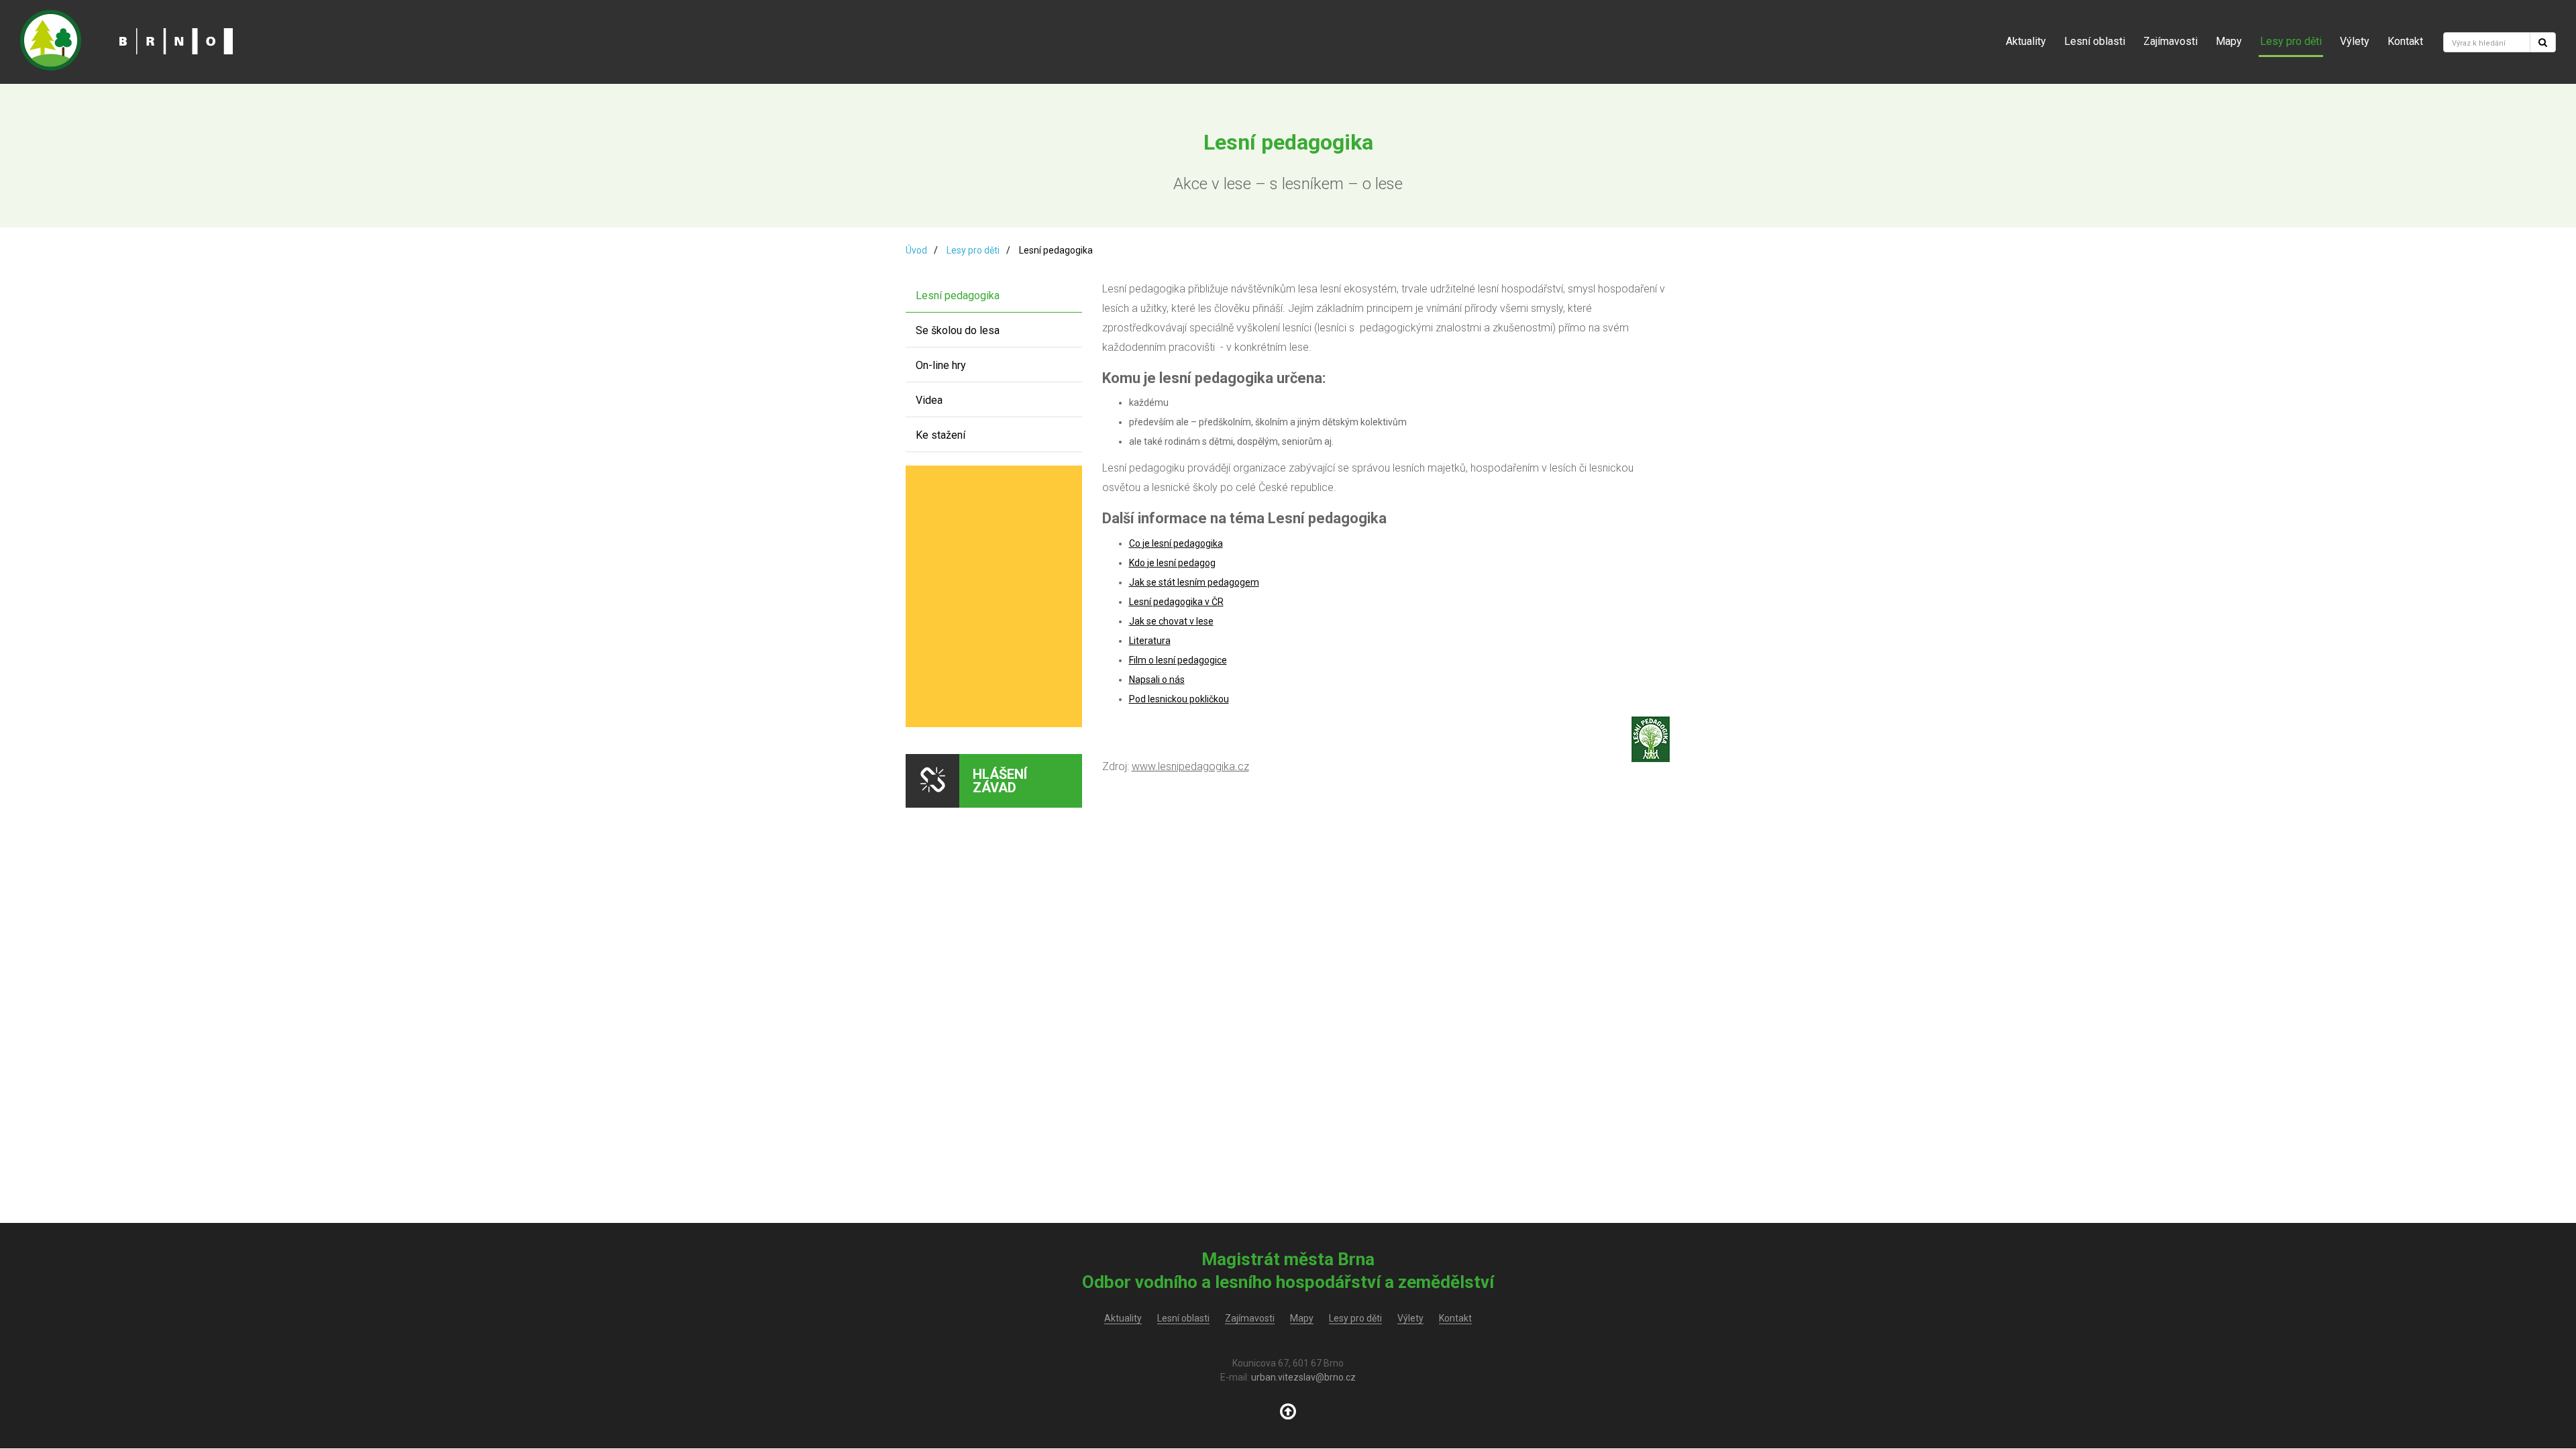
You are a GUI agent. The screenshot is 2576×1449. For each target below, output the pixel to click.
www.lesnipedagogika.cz (1190, 766)
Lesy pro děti (2291, 41)
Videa (929, 400)
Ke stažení (941, 435)
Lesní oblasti (2095, 41)
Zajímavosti (2170, 41)
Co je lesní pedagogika (1176, 543)
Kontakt (2405, 41)
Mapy (2229, 41)
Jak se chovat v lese (1171, 621)
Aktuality (2026, 41)
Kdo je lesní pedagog (1172, 563)
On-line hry (941, 365)
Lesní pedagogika (958, 296)
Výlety (2355, 41)
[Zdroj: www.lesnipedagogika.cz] (1651, 746)
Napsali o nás (1157, 680)
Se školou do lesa (958, 330)
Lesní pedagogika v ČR (1176, 602)
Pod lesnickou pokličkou (1179, 699)
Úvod (916, 250)
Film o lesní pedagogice (1178, 660)
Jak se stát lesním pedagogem (1194, 582)
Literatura (1150, 641)
